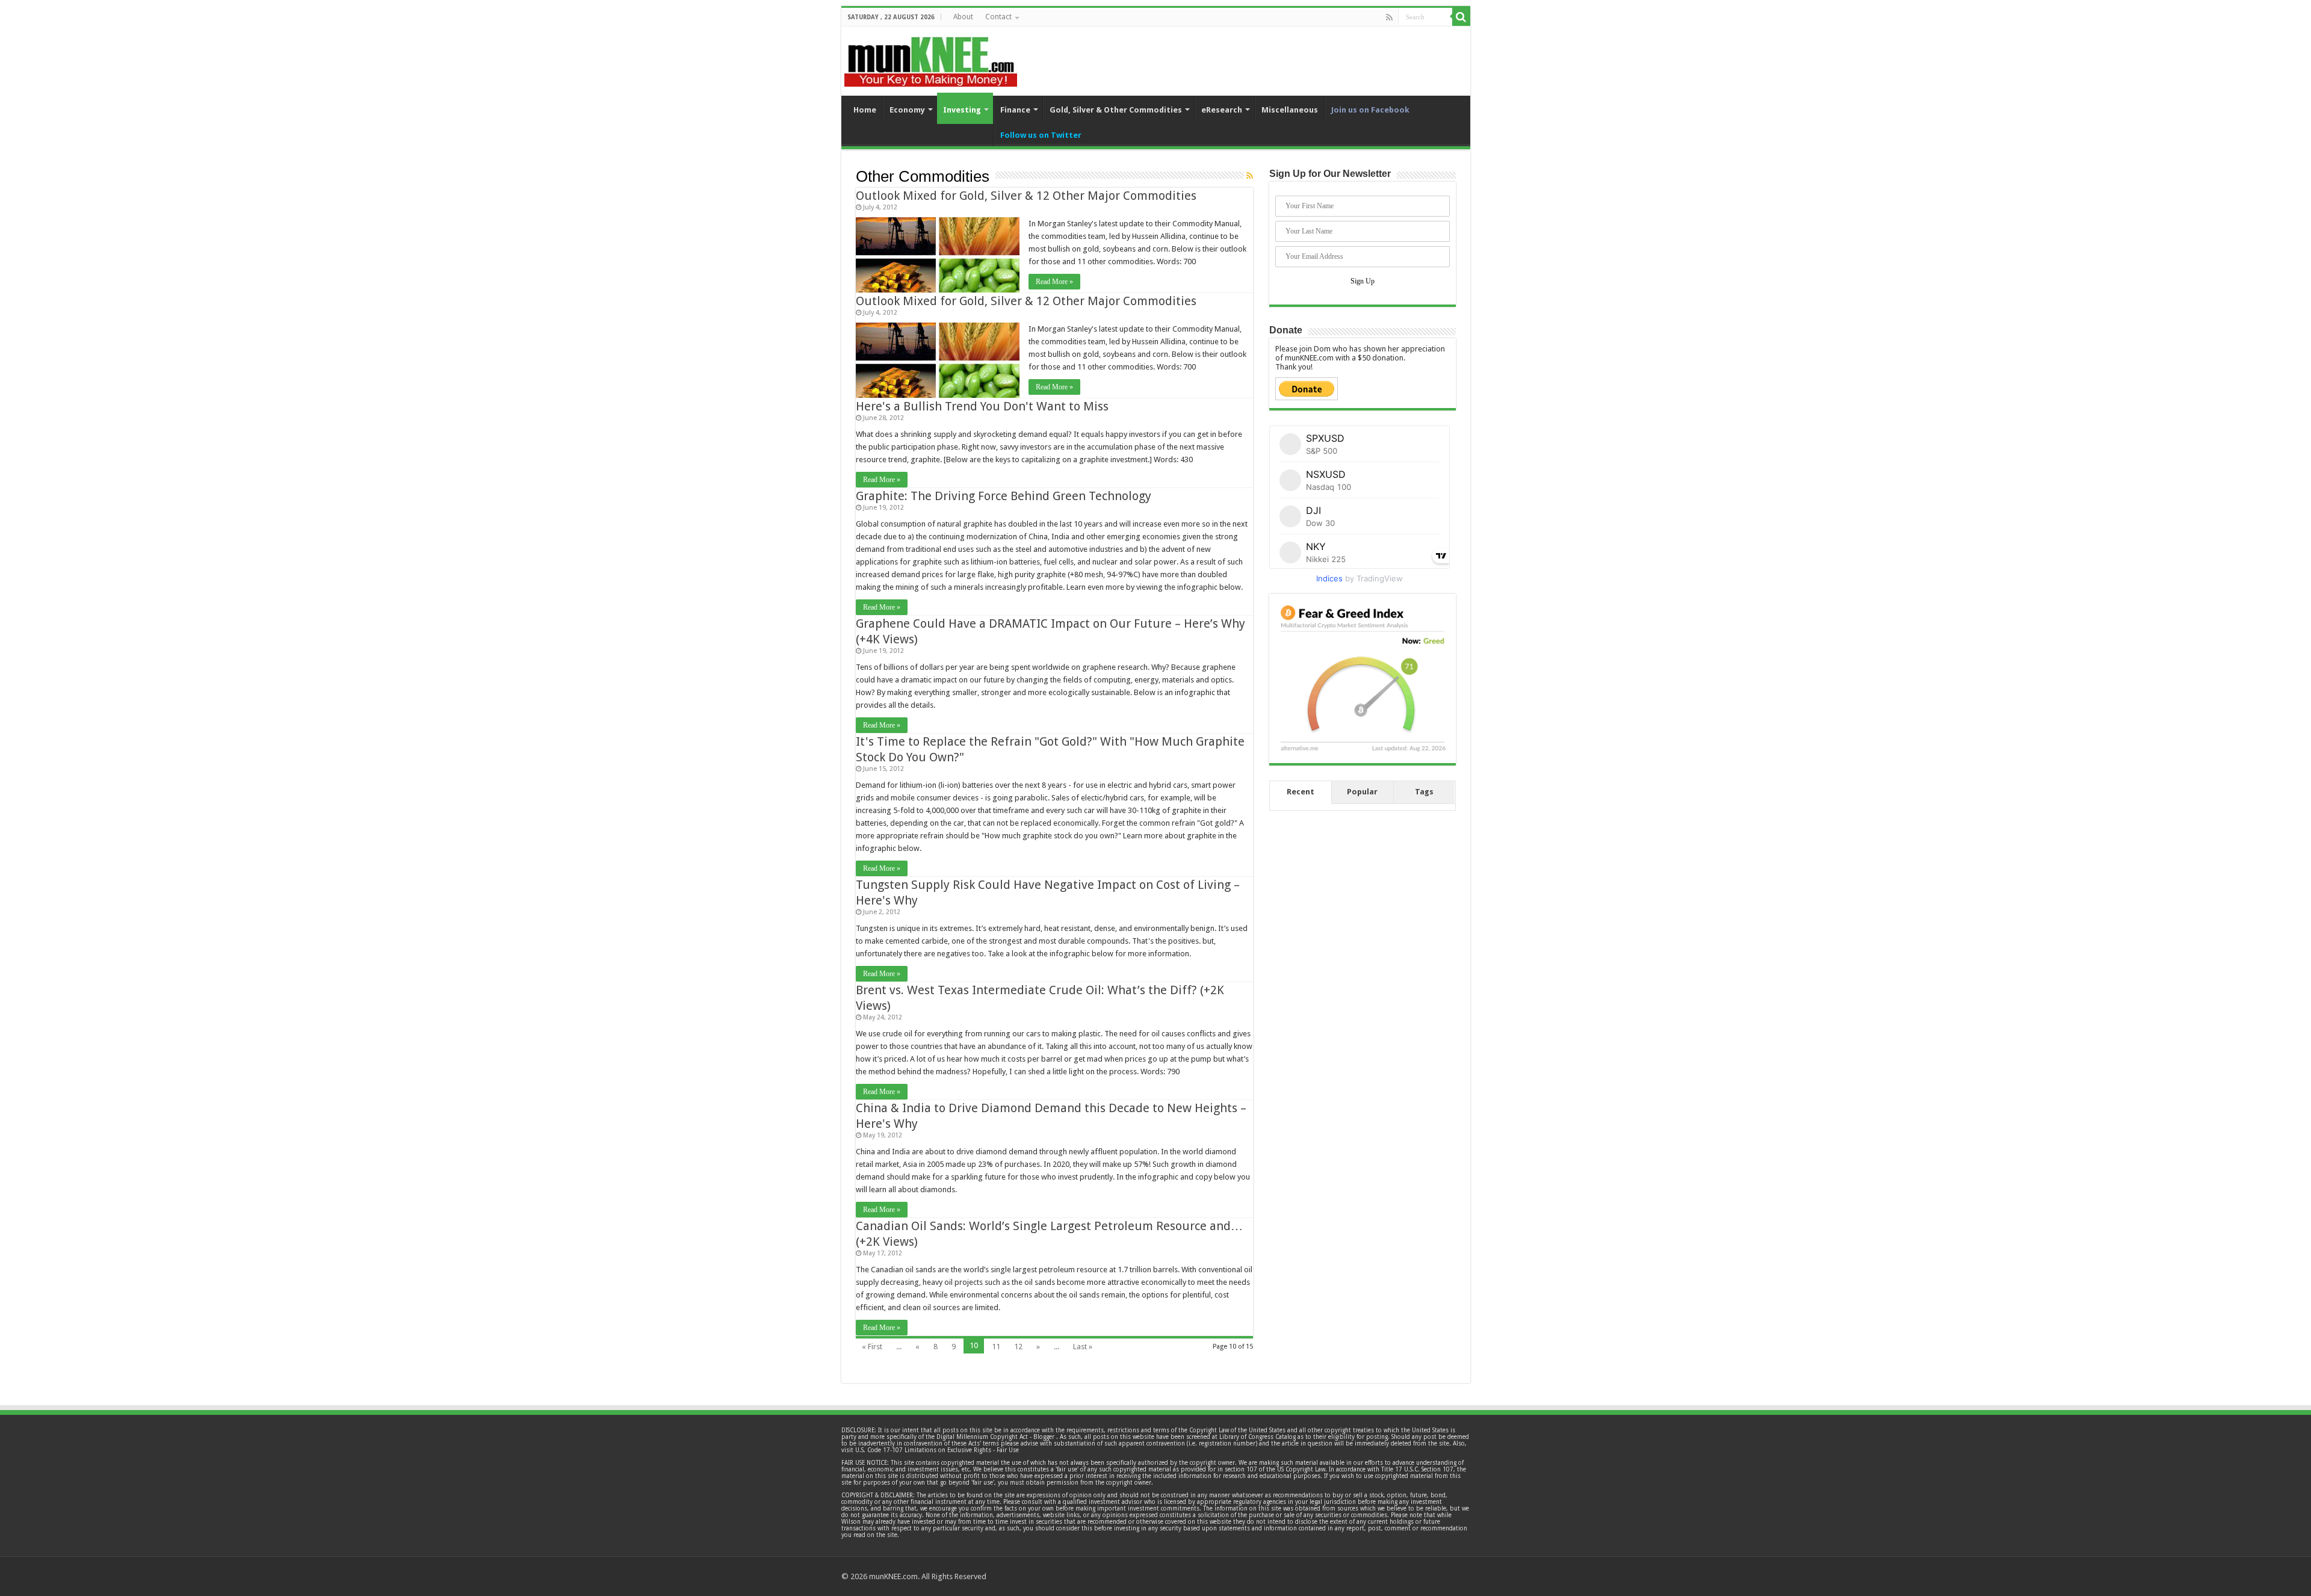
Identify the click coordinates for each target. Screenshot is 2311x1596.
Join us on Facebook (1370, 110)
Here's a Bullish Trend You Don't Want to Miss (982, 406)
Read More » (1054, 282)
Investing (962, 110)
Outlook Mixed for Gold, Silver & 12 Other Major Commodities (1026, 196)
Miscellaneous (1290, 110)
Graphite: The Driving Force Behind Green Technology (1004, 496)
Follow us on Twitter (1041, 135)
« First (872, 1347)
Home (865, 110)
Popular (1362, 792)
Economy (907, 110)
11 (996, 1347)
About (963, 17)
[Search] (1461, 17)
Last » (1083, 1347)
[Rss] (1389, 17)
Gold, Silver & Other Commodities (1116, 110)
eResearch (1222, 110)
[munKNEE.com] (931, 57)
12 (1018, 1347)
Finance (1015, 110)
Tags (1424, 792)
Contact (998, 17)
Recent (1301, 792)
